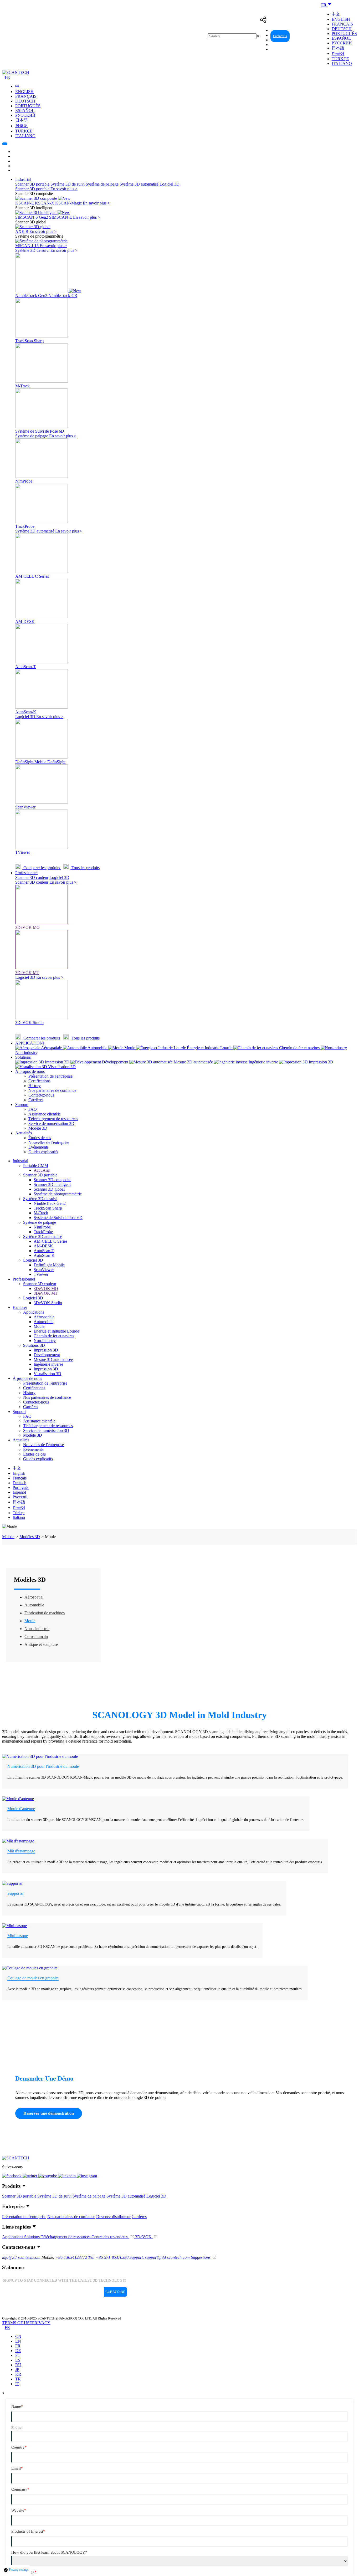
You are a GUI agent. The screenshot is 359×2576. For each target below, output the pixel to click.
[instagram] (87, 2176)
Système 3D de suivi (68, 184)
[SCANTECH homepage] (16, 72)
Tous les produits (85, 868)
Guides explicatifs (43, 1152)
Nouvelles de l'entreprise (49, 1142)
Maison (8, 1537)
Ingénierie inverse (48, 1364)
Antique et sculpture (41, 1644)
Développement (47, 1355)
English (341, 19)
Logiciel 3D (170, 184)
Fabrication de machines (45, 1613)
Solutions (23, 1057)
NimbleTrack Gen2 (50, 1203)
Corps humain (36, 1637)
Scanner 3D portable (32, 184)
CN (18, 2336)
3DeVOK (144, 2237)
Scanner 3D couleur (32, 877)
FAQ (33, 1109)
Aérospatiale (44, 1317)
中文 (336, 14)
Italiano (342, 63)
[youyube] (48, 2176)
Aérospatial (34, 1597)
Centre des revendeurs (110, 2237)
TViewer (41, 1274)
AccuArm (42, 1170)
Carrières (36, 1100)
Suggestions (201, 2257)
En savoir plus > (64, 189)
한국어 (338, 53)
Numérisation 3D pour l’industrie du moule (43, 1766)
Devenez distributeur (113, 2217)
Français (342, 24)
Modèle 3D (38, 1128)
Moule (39, 1326)
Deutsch (342, 29)
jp (17, 2370)
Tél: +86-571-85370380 (109, 2257)
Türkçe (340, 59)
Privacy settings (18, 2570)
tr (18, 2379)
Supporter (16, 1893)
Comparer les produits (42, 868)
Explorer (20, 1307)
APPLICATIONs (30, 1043)
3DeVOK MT (46, 1293)
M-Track (41, 1213)
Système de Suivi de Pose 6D (58, 1218)
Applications (34, 1312)
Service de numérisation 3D (51, 1123)
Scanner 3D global (49, 1189)
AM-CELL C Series (50, 1241)
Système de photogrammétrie (58, 1194)
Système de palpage (102, 184)
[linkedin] (67, 2176)
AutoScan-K (44, 1255)
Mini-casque (18, 1936)
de (18, 2351)
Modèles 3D (30, 1537)
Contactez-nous (41, 1095)
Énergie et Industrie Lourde (56, 1331)
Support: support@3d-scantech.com (160, 2257)
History (35, 1086)
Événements (39, 1147)
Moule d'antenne (21, 1809)
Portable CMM (36, 1166)
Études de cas (40, 1138)
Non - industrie (37, 1629)
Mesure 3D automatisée (53, 1359)
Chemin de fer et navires (54, 1336)
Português (344, 34)
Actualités (24, 1133)
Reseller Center (305, 36)
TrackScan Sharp (48, 1208)
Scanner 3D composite (52, 1180)
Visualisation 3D (47, 1374)
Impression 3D (46, 1350)
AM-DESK (43, 1246)
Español (341, 38)
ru (18, 2365)
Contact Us (280, 36)
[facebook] (12, 2176)
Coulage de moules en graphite (33, 1978)
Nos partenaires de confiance (52, 1090)
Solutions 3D (34, 1345)
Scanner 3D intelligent (52, 1184)
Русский (342, 43)
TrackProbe (43, 1232)
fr (18, 2346)
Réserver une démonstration (49, 2113)
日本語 (338, 48)
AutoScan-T (44, 1251)
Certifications (39, 1081)
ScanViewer (44, 1270)
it (17, 2384)
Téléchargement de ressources (53, 1119)
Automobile (43, 1322)
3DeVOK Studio (48, 1303)
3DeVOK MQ (46, 1289)
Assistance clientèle (45, 1114)
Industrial (23, 179)
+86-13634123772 (71, 2257)
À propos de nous (30, 1071)
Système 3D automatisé (139, 184)
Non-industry (45, 1341)
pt (18, 2355)
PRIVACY (41, 2323)
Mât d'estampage (21, 1851)
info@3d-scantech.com (21, 2257)
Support (22, 1105)
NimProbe (42, 1227)
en (18, 2341)
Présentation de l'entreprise (50, 1076)
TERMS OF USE (17, 2323)
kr (18, 2374)
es (18, 2360)
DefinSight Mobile (49, 1265)
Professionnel (26, 873)
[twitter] (30, 2176)
